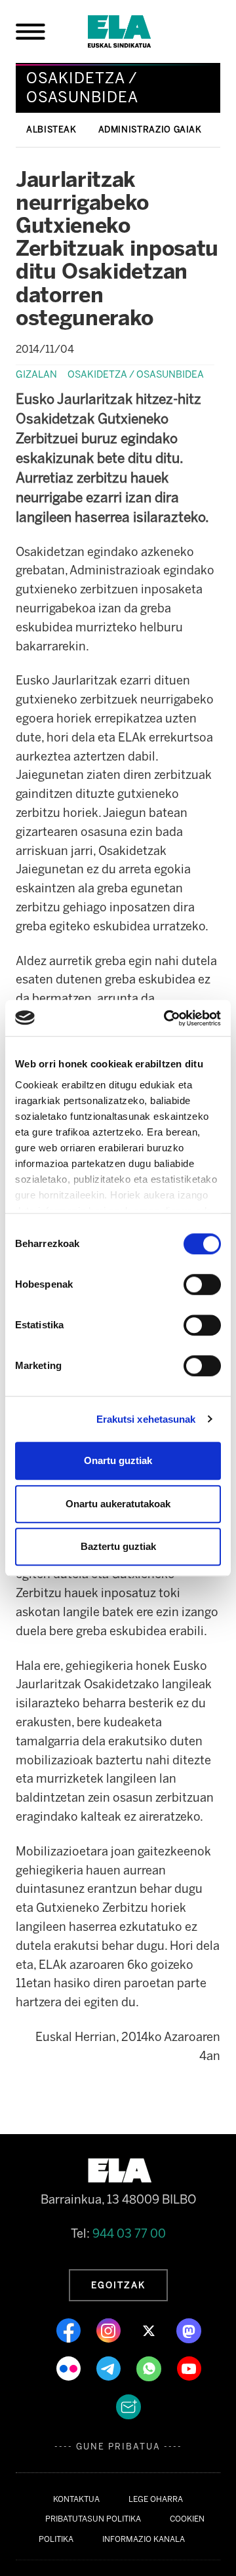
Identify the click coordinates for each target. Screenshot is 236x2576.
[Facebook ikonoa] (70, 2330)
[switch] (202, 1284)
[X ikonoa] (150, 2330)
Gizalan (36, 374)
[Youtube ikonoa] (189, 2368)
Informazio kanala (144, 2539)
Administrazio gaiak (150, 129)
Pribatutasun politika (93, 2519)
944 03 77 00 (129, 2234)
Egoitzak (118, 2285)
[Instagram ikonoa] (110, 2330)
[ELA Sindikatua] (135, 31)
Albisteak (51, 129)
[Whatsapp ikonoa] (150, 2368)
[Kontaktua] (128, 2406)
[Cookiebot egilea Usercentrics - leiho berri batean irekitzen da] (167, 1018)
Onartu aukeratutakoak (118, 1504)
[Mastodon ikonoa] (189, 2330)
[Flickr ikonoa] (70, 2368)
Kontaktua (76, 2499)
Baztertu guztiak (118, 1546)
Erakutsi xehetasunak (146, 1419)
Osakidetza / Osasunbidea (136, 374)
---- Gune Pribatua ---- (118, 2447)
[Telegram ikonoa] (110, 2368)
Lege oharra (156, 2499)
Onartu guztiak (118, 1460)
